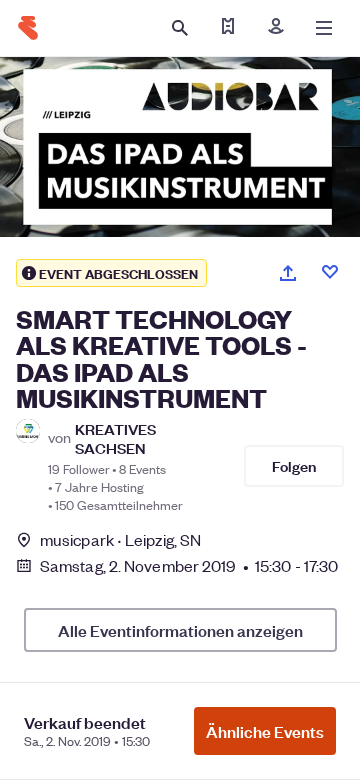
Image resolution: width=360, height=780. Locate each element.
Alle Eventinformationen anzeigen (180, 630)
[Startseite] (28, 28)
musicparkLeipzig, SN (120, 539)
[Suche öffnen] (180, 28)
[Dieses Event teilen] (288, 273)
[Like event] (330, 272)
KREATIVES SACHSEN (115, 438)
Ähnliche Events (265, 731)
